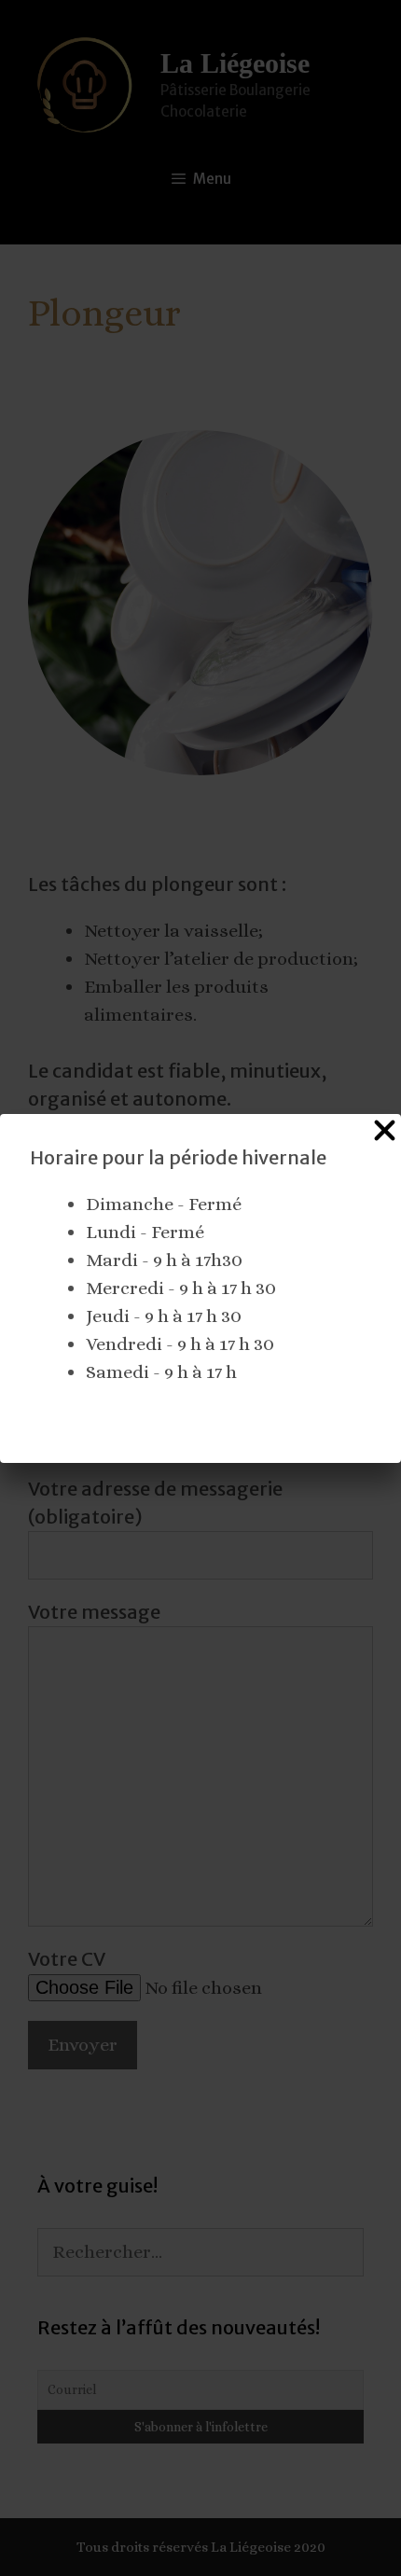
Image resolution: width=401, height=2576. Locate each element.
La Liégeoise (235, 63)
